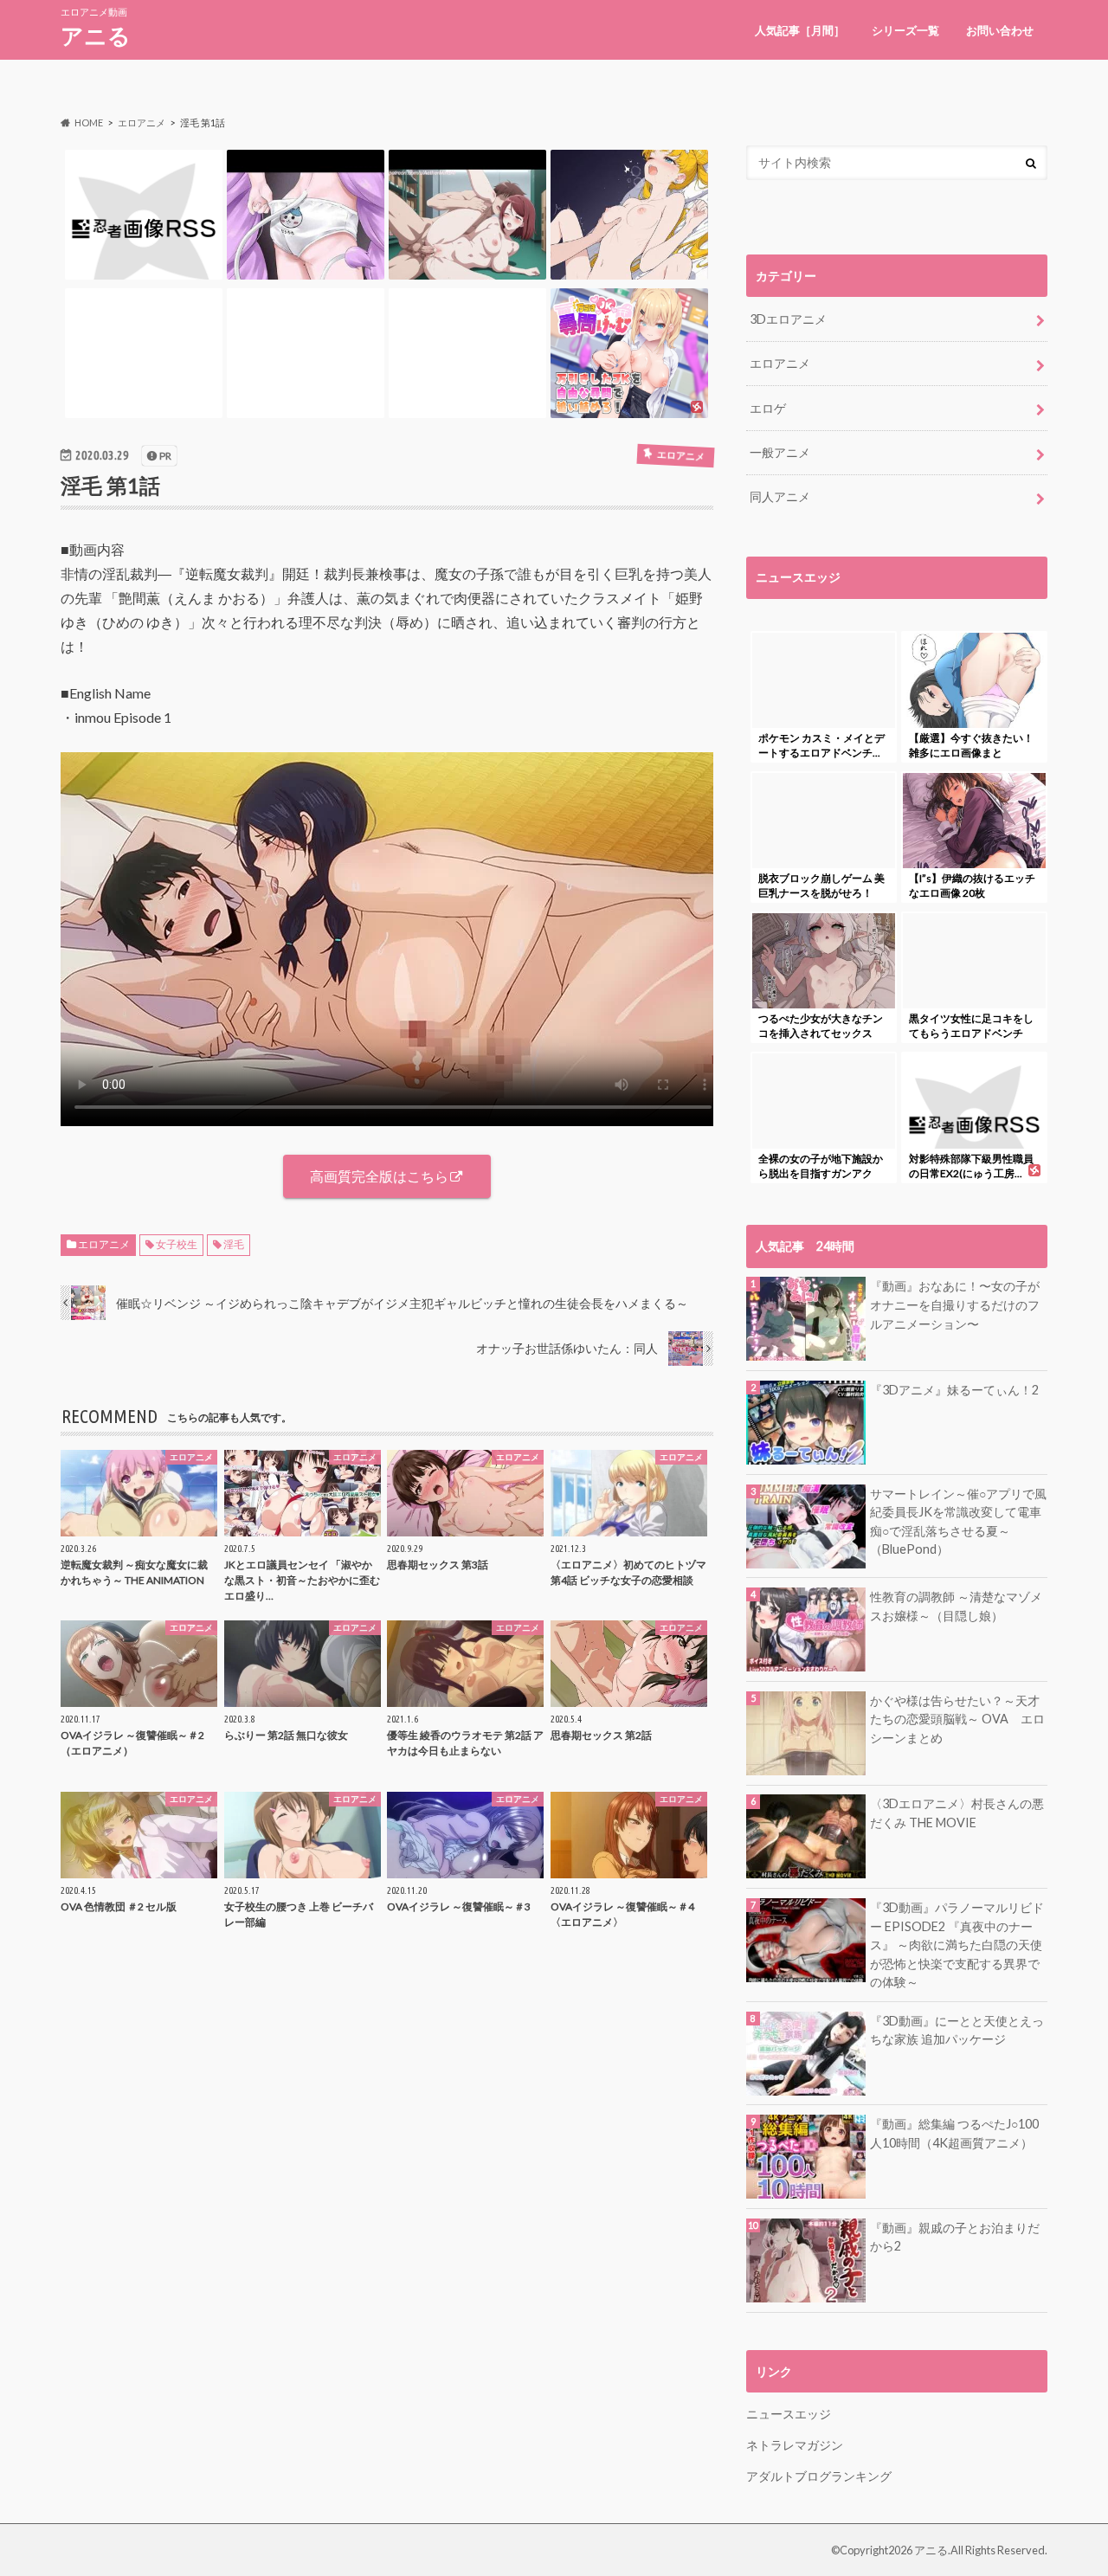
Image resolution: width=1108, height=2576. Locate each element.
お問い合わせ (1000, 30)
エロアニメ (104, 1244)
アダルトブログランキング (819, 2476)
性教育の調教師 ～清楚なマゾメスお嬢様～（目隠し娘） (956, 1606)
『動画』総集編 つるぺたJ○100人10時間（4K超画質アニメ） (954, 2133)
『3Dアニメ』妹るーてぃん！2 (954, 1390)
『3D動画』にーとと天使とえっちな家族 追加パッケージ (957, 2030)
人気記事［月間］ (800, 30)
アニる (96, 35)
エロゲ (768, 408)
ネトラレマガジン (795, 2445)
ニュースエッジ (789, 2414)
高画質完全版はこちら (379, 1176)
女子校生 (177, 1244)
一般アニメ (780, 452)
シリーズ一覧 (905, 30)
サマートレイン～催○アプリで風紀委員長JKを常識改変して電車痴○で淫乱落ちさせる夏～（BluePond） (958, 1522)
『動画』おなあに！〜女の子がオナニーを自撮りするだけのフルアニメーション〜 (955, 1304)
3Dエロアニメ (788, 319)
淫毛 (234, 1244)
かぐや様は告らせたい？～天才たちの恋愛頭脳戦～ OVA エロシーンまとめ (957, 1719)
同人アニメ (780, 496)
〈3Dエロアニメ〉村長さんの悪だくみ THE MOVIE (957, 1813)
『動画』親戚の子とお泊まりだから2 (955, 2237)
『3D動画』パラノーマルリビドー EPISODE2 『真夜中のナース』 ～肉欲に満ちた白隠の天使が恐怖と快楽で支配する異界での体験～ (957, 1945)
